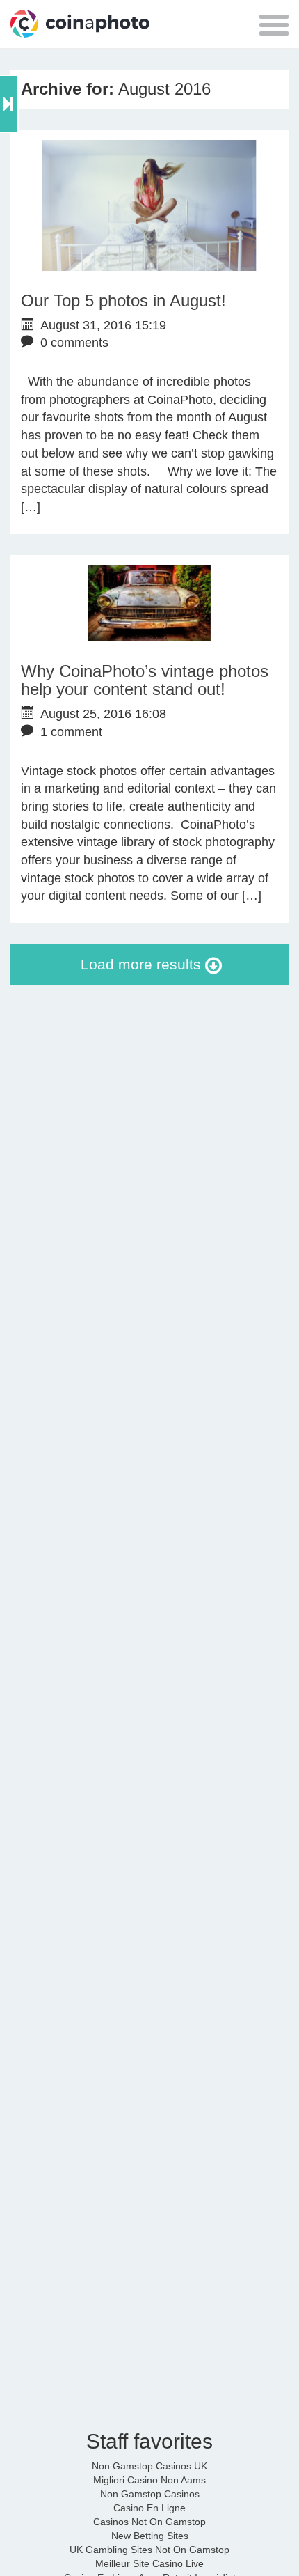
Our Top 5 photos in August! (123, 300)
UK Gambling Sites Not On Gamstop (149, 2550)
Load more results (143, 964)
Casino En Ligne (149, 2508)
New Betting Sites (150, 2536)
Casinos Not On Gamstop (149, 2522)
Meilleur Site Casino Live (149, 2563)
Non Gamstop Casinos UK (149, 2466)
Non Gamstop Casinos (150, 2494)
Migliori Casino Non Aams (149, 2480)
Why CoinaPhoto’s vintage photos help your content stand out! (145, 680)
